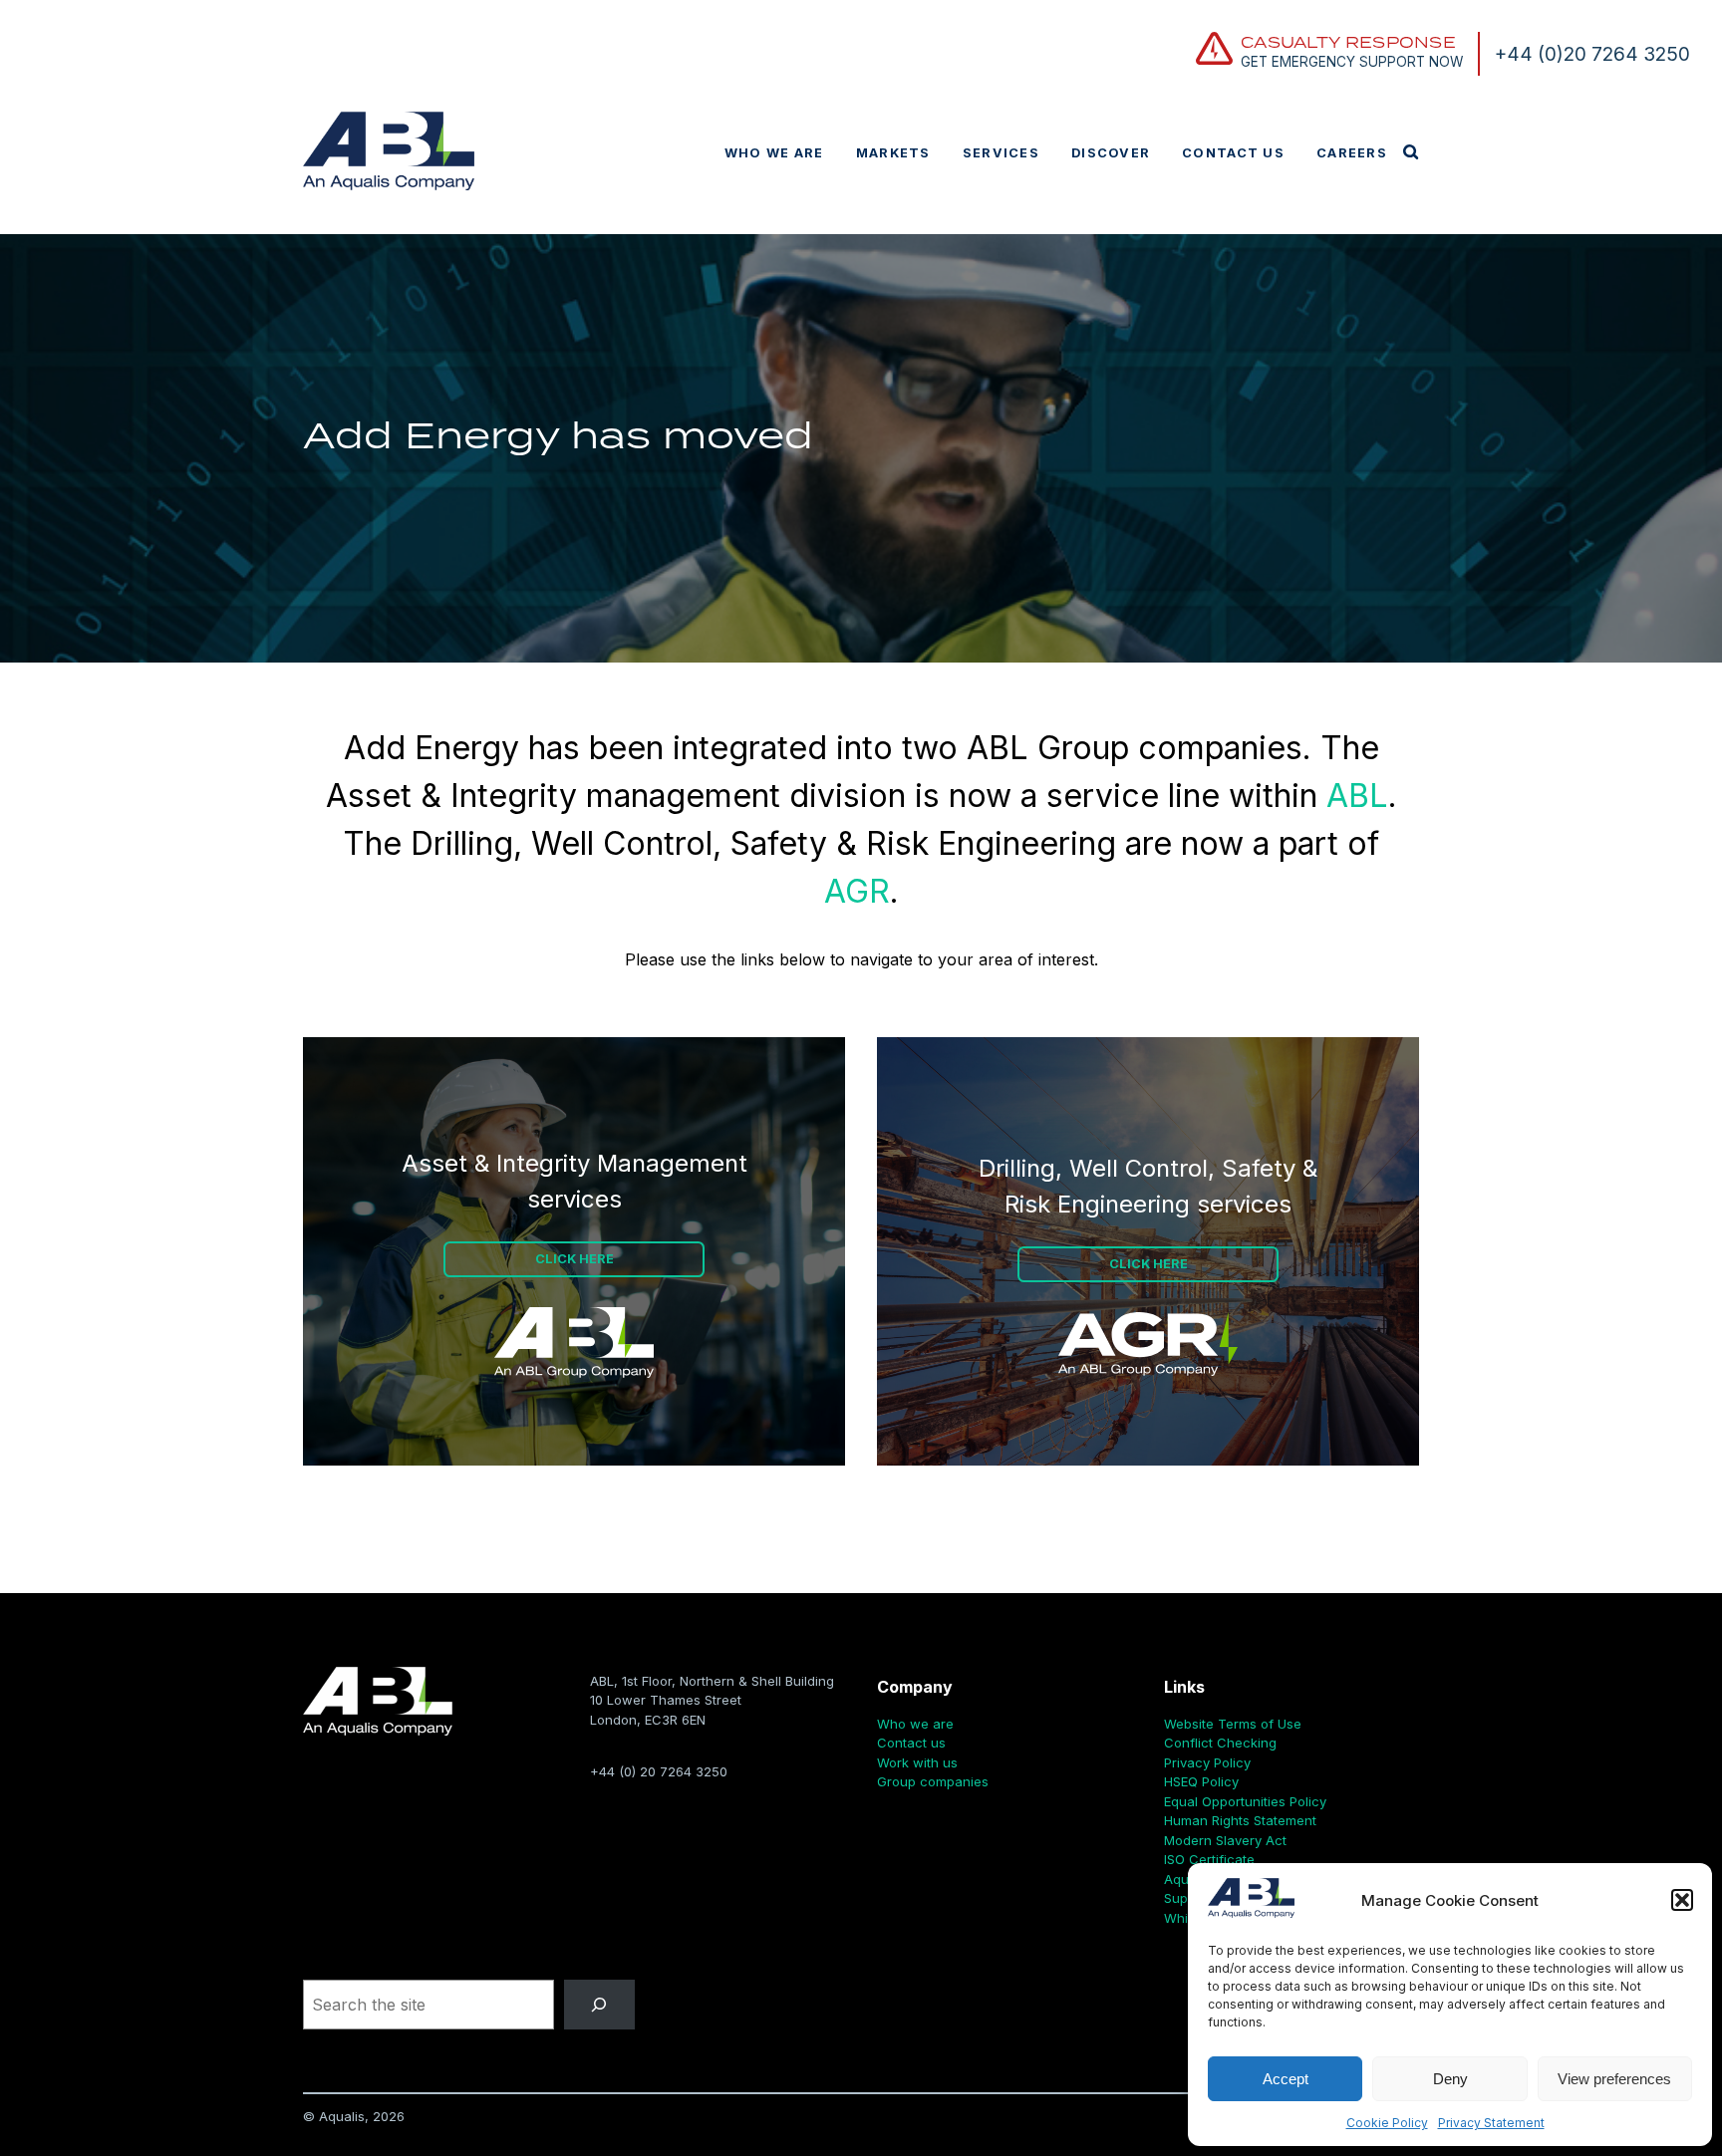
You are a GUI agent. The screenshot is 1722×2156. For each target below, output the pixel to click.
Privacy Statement (1491, 2123)
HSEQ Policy (1201, 1781)
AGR (857, 891)
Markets (893, 153)
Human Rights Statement (1240, 1820)
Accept (1286, 2079)
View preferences (1614, 2079)
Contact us (1233, 153)
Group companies (933, 1781)
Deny (1450, 2079)
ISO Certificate (1209, 1859)
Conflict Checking (1220, 1743)
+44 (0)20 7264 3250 (1592, 54)
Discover (1111, 153)
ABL (1357, 796)
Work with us (917, 1762)
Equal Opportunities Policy (1245, 1801)
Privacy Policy (1207, 1762)
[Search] (599, 2004)
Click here (574, 1259)
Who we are (774, 153)
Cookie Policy (1387, 2123)
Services (1001, 153)
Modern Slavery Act (1225, 1840)
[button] (1682, 1900)
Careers (1352, 153)
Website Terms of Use (1233, 1724)
